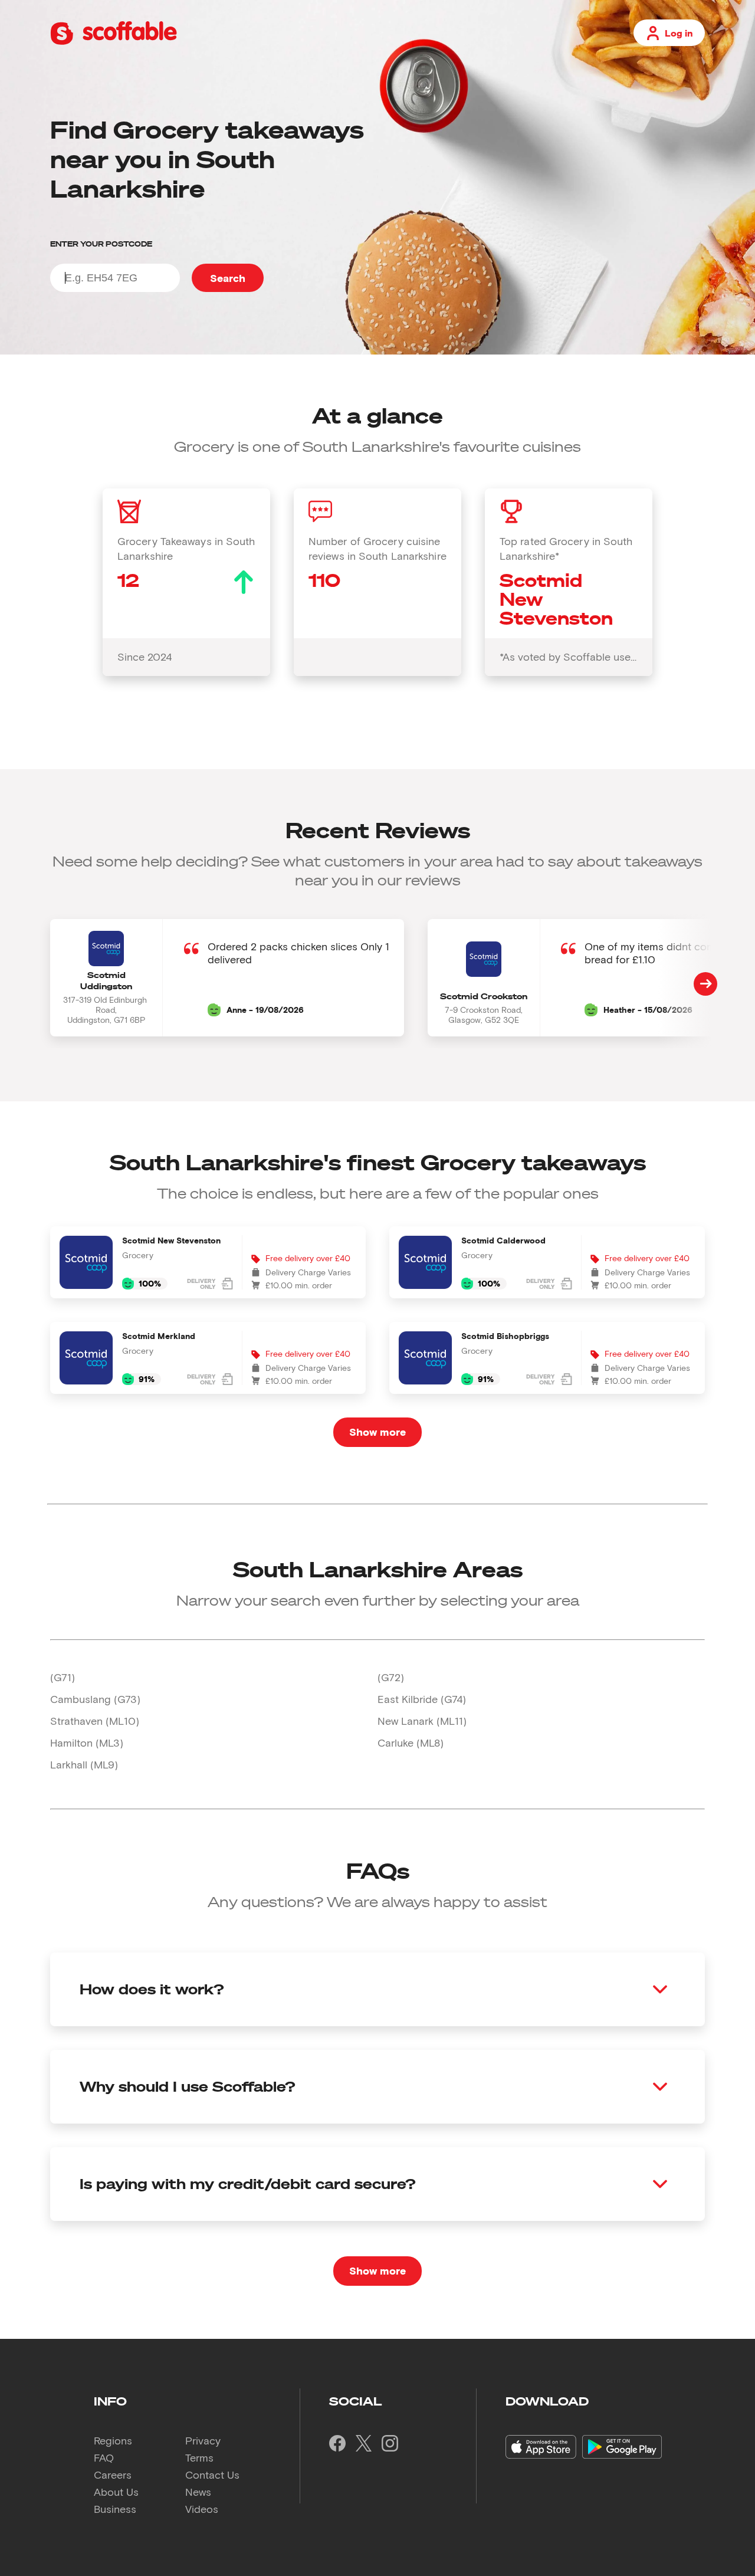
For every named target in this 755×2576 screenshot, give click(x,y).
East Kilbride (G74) (422, 1699)
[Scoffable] (114, 42)
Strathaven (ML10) (95, 1721)
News (198, 2492)
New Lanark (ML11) (422, 1721)
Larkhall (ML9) (84, 1764)
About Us (116, 2492)
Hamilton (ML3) (87, 1743)
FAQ (104, 2457)
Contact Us (212, 2475)
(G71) (63, 1677)
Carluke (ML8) (411, 1743)
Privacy (203, 2440)
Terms (199, 2457)
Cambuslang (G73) (95, 1699)
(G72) (391, 1677)
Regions (113, 2440)
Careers (113, 2475)
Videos (202, 2509)
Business (115, 2509)
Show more (377, 1432)
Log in (679, 33)
